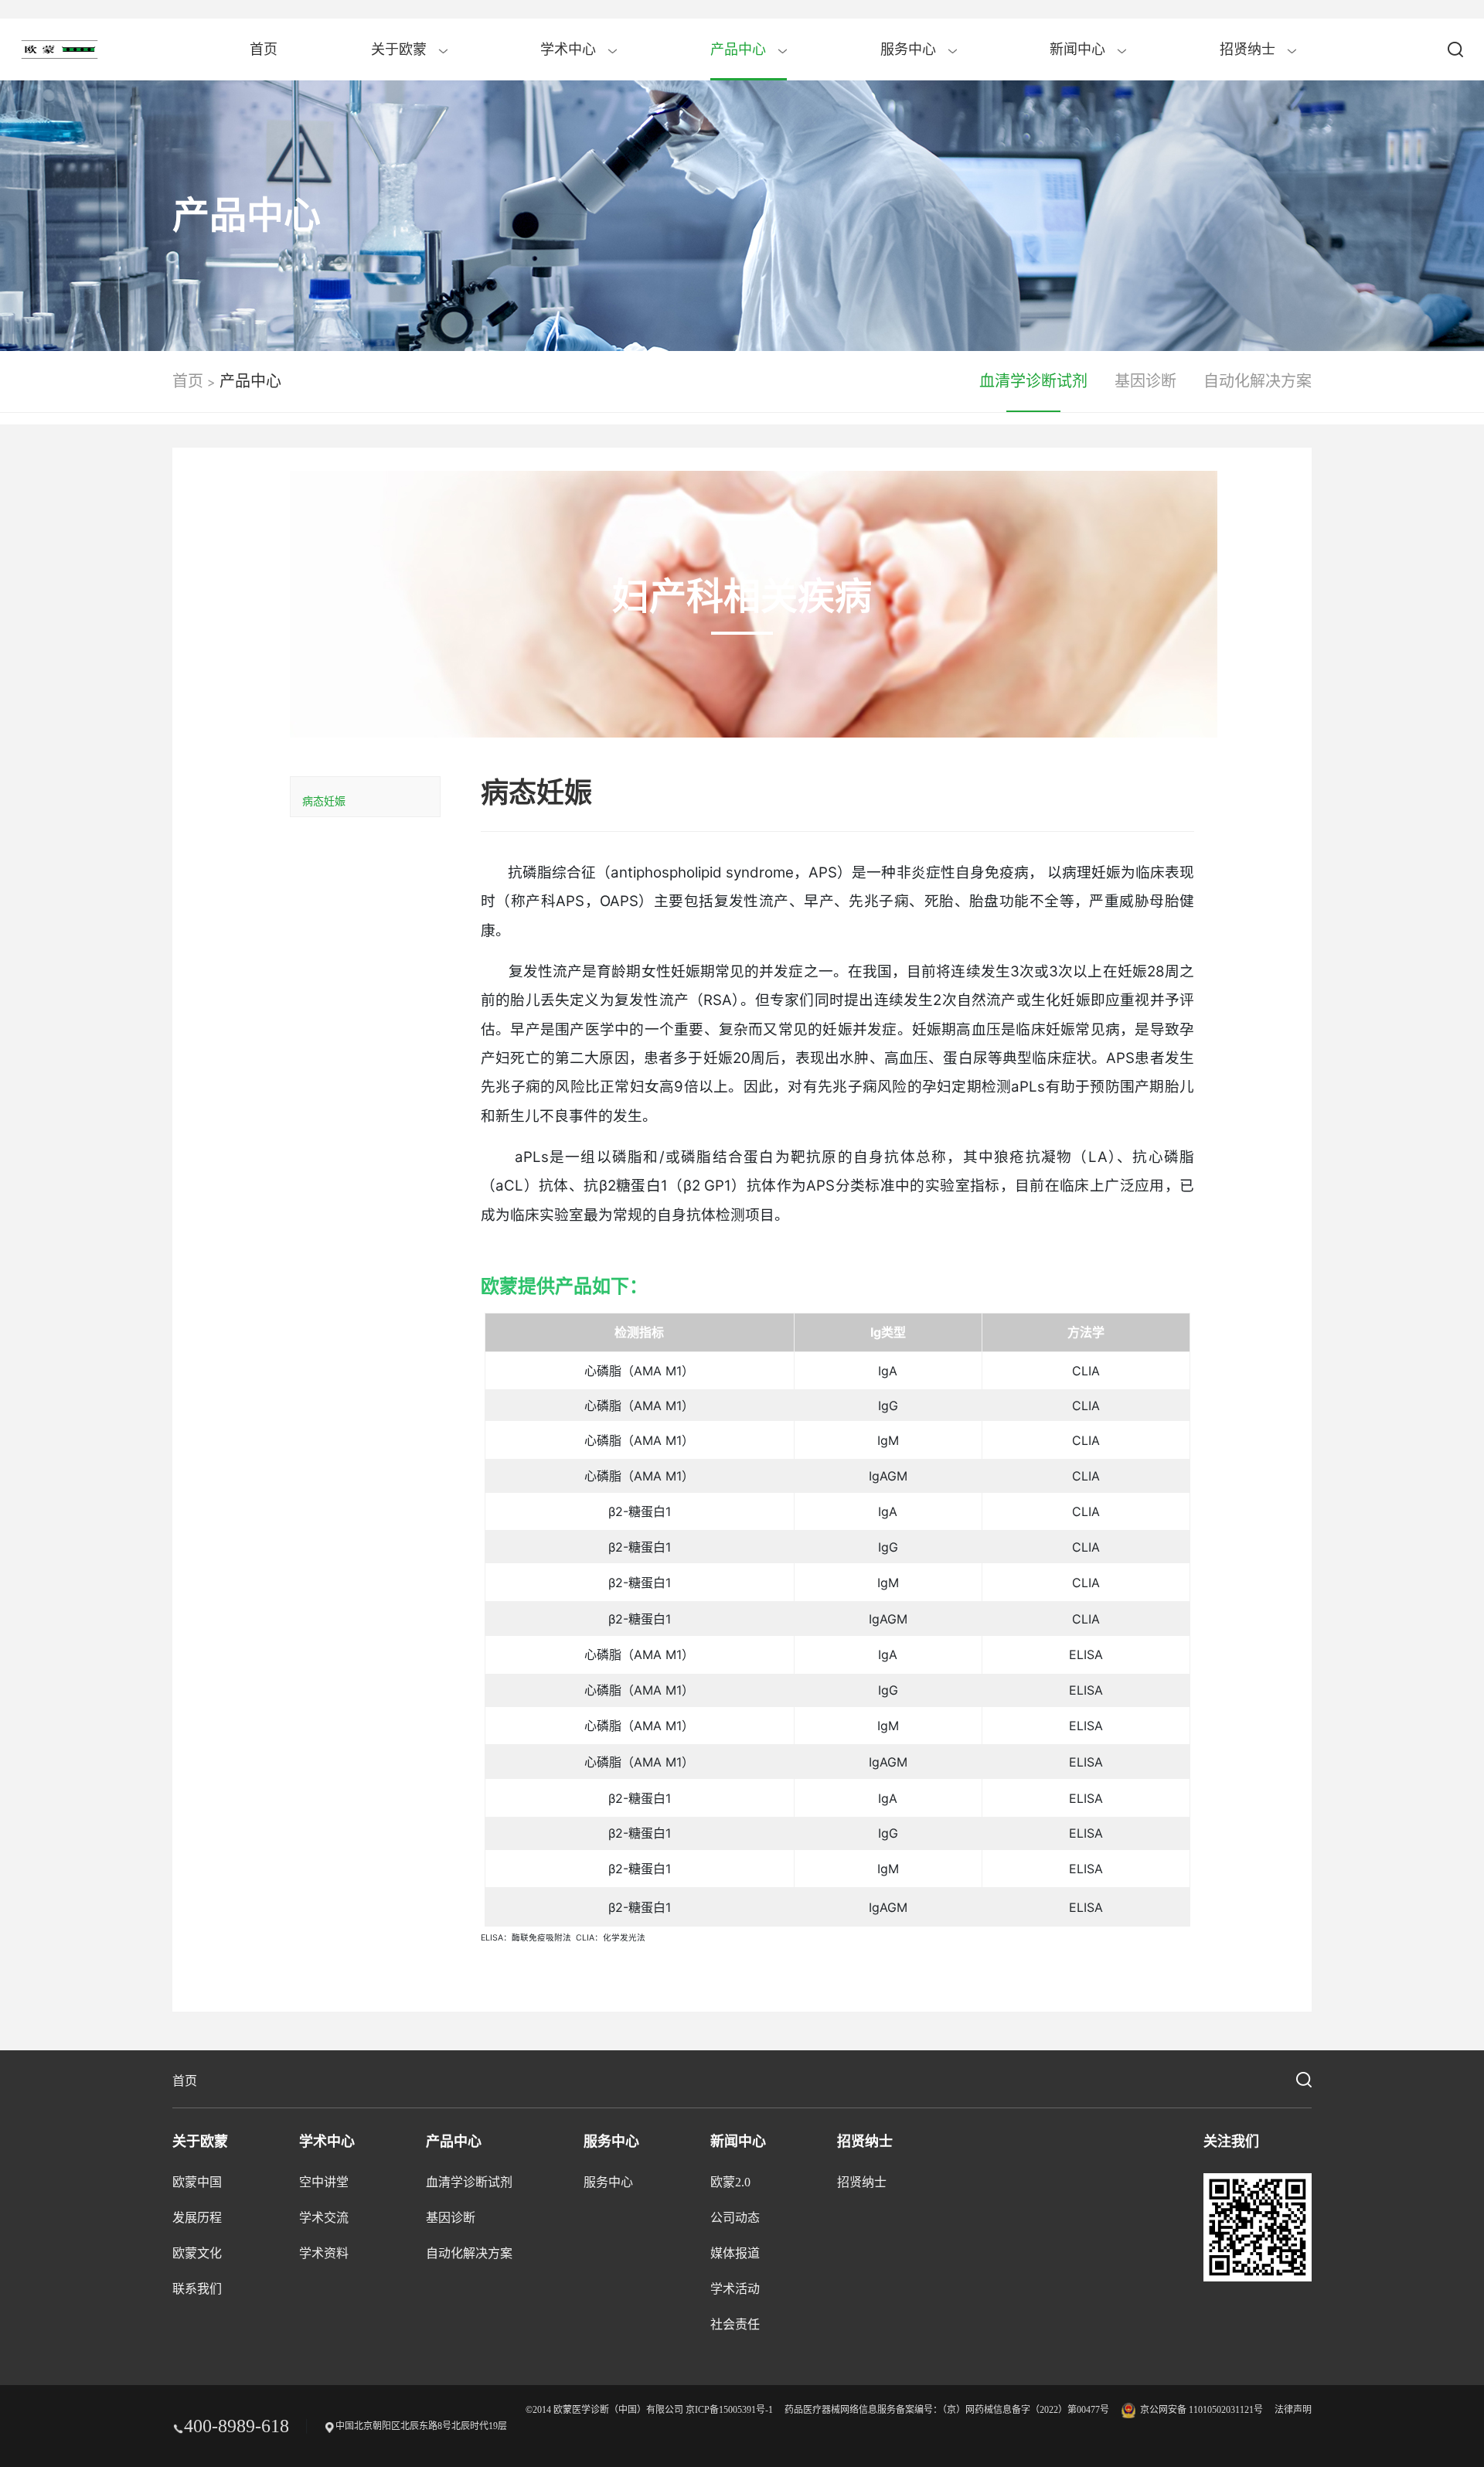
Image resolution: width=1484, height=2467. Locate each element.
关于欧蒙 (401, 49)
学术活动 (735, 2289)
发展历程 (197, 2218)
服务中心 (910, 49)
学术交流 (324, 2218)
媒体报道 (735, 2253)
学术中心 (570, 49)
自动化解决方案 (1258, 381)
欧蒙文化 (197, 2253)
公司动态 (735, 2218)
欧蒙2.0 (730, 2182)
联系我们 (197, 2289)
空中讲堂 (324, 2182)
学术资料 (324, 2253)
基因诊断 (1145, 381)
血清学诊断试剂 (1033, 381)
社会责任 (735, 2324)
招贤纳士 (1249, 49)
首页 (264, 49)
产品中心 (740, 49)
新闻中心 (1079, 49)
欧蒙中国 (197, 2182)
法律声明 (1293, 2410)
